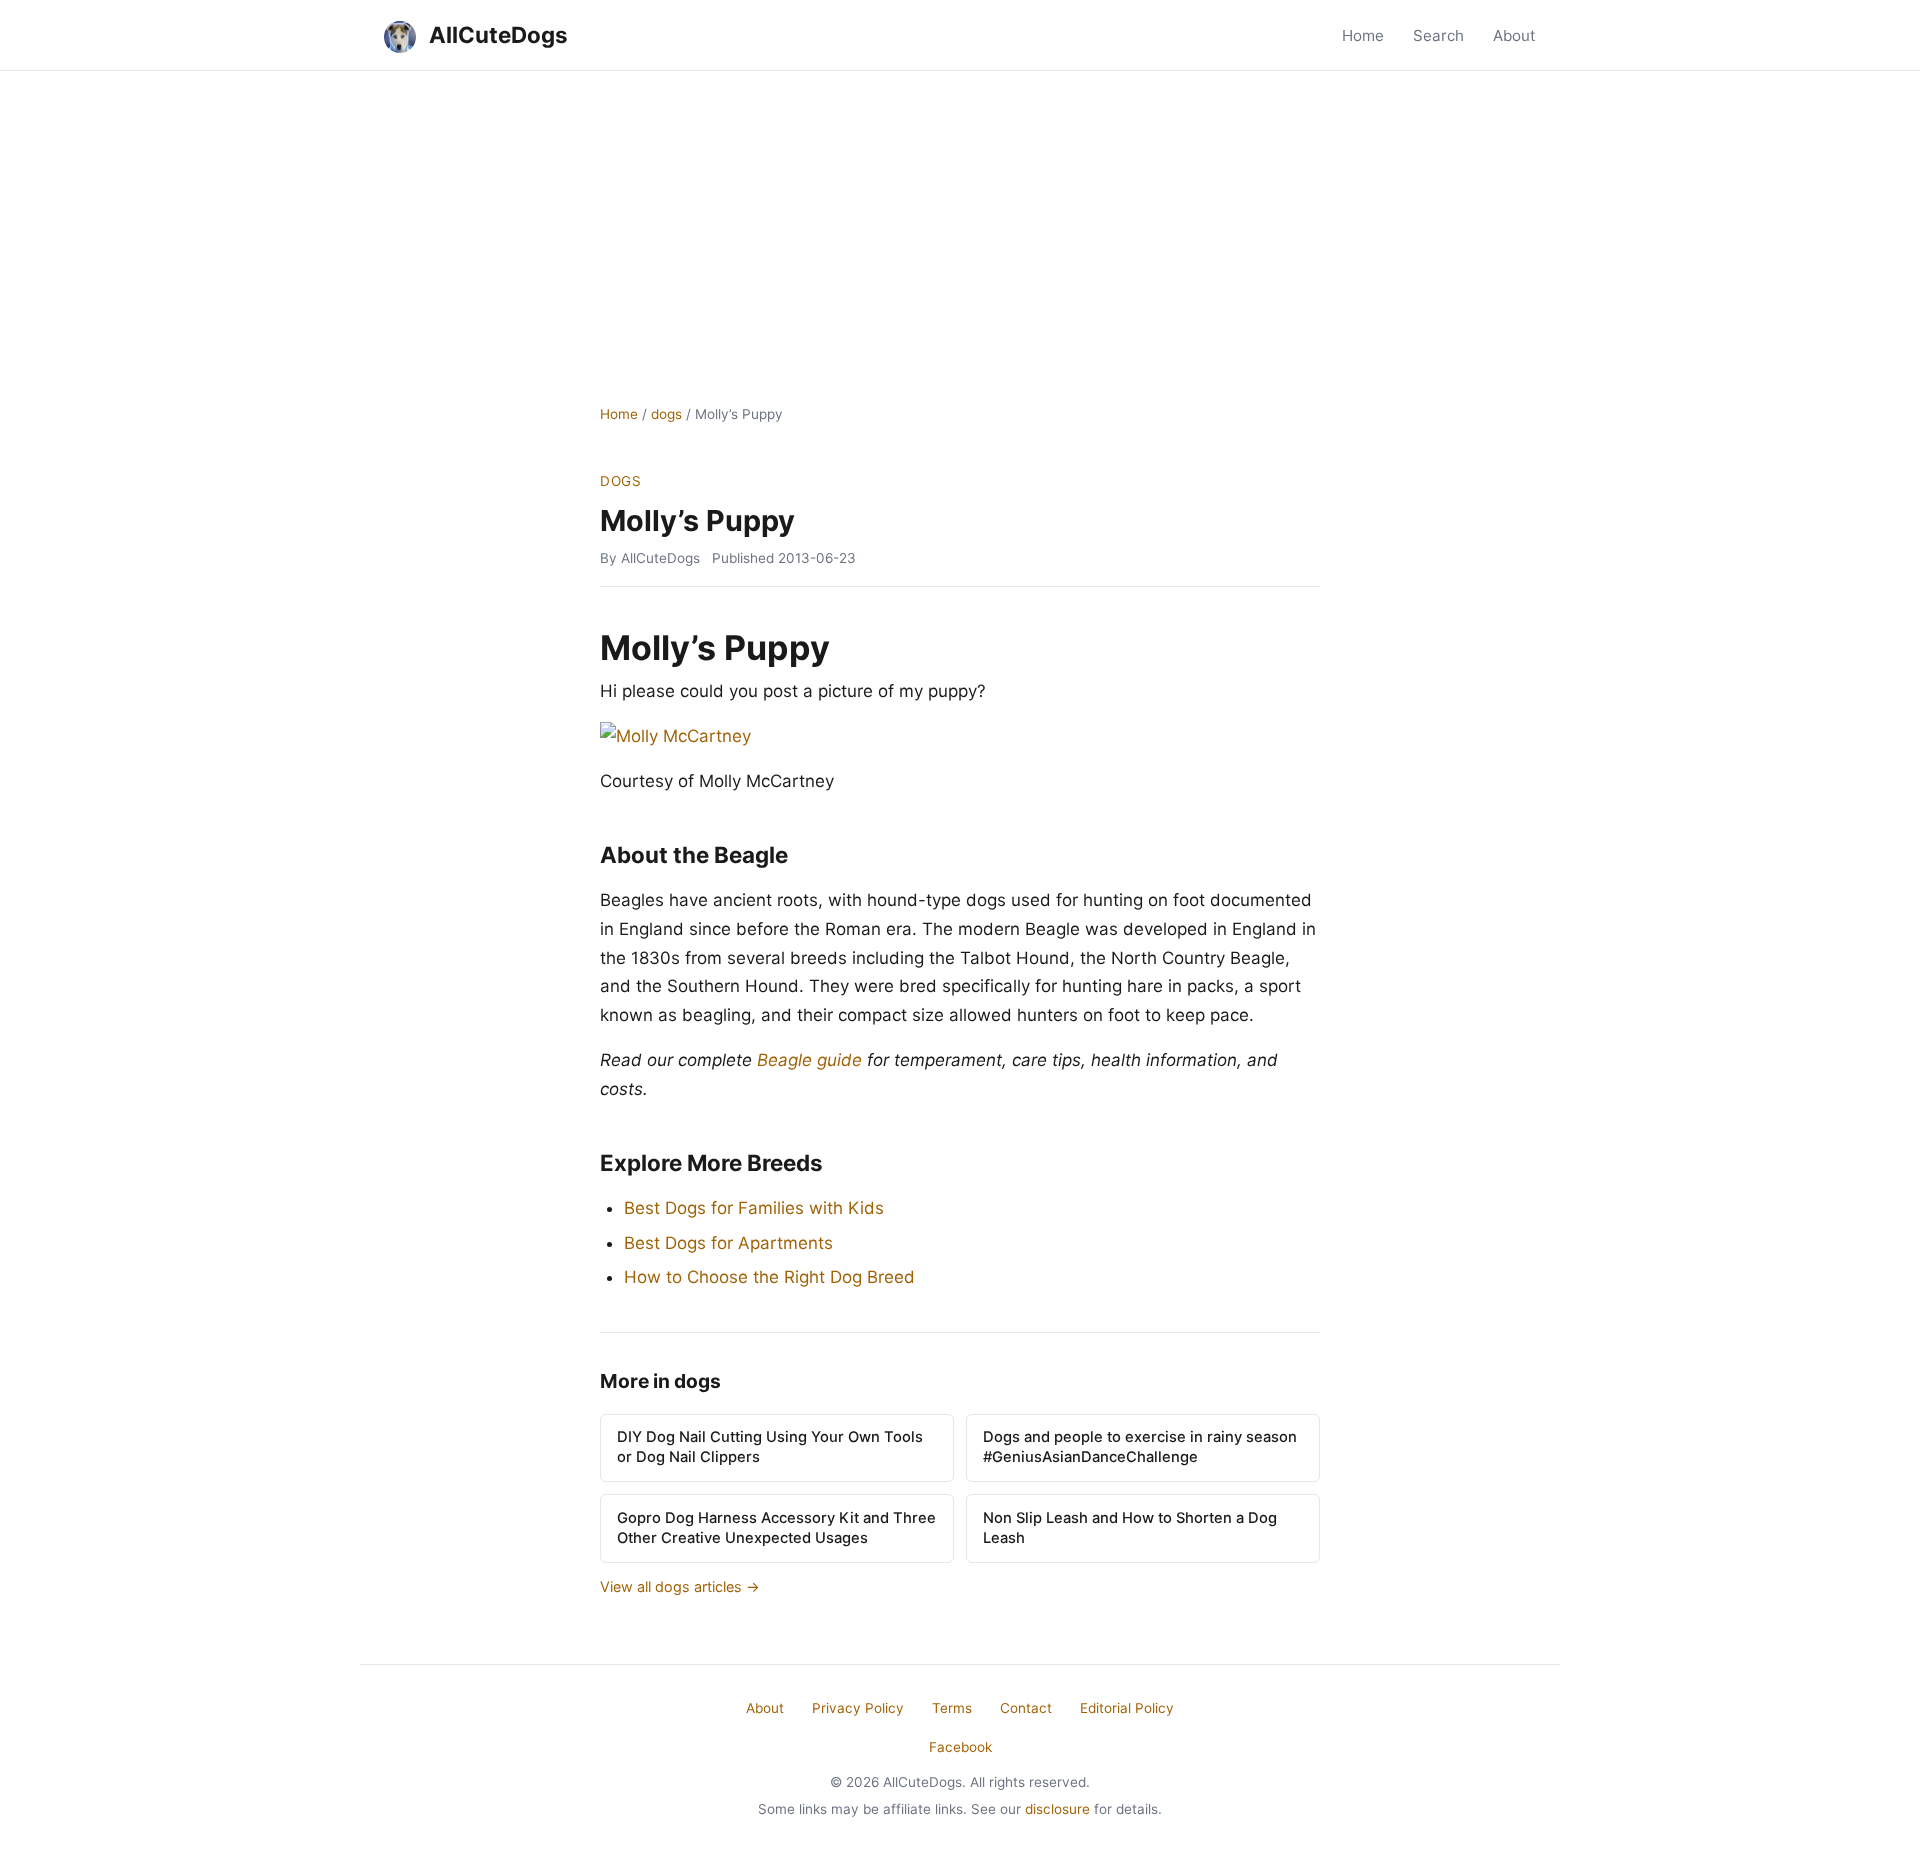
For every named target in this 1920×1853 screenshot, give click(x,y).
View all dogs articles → (680, 1586)
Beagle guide (809, 1060)
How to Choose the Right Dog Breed (769, 1277)
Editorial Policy (1127, 1708)
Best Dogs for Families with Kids (754, 1208)
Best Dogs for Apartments (728, 1243)
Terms (952, 1708)
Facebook (960, 1747)
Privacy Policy (858, 1708)
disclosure (1057, 1809)
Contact (1026, 1708)
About (1514, 35)
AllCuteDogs (496, 34)
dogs (666, 414)
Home (1363, 35)
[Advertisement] (960, 221)
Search (1438, 35)
